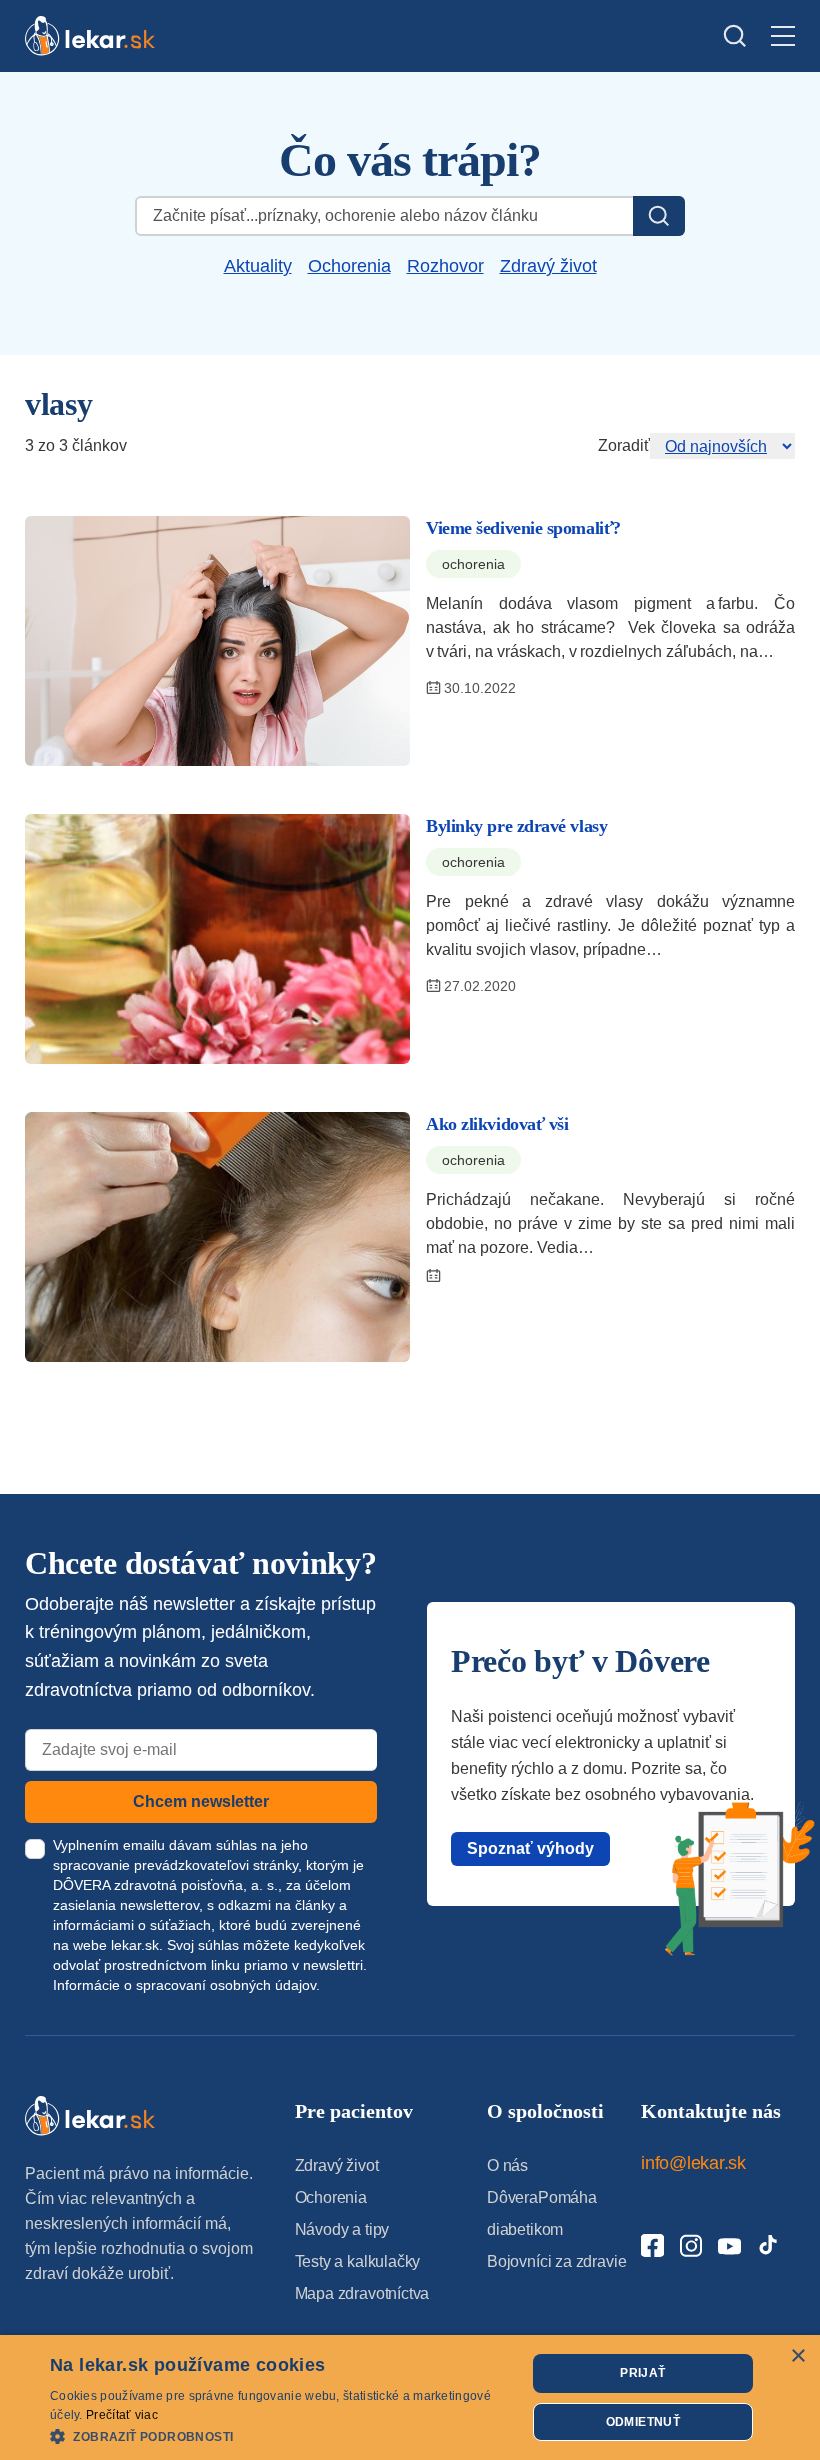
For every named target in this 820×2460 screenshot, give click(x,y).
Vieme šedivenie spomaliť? (523, 528)
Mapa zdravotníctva (362, 2293)
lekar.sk (135, 1945)
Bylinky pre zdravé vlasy (516, 826)
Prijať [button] (642, 2373)
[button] (281, 2435)
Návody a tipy (342, 2229)
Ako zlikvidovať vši (497, 1124)
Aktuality (258, 266)
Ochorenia (349, 266)
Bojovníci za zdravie (556, 2261)
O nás (507, 2165)
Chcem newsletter (201, 1801)
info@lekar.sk (693, 2163)
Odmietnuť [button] (643, 2422)
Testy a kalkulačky (358, 2261)
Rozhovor (445, 266)
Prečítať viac (122, 2415)
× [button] (797, 2356)
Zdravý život (548, 266)
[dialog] (410, 2397)
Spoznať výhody (530, 1848)
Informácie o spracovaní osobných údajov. (186, 1985)
